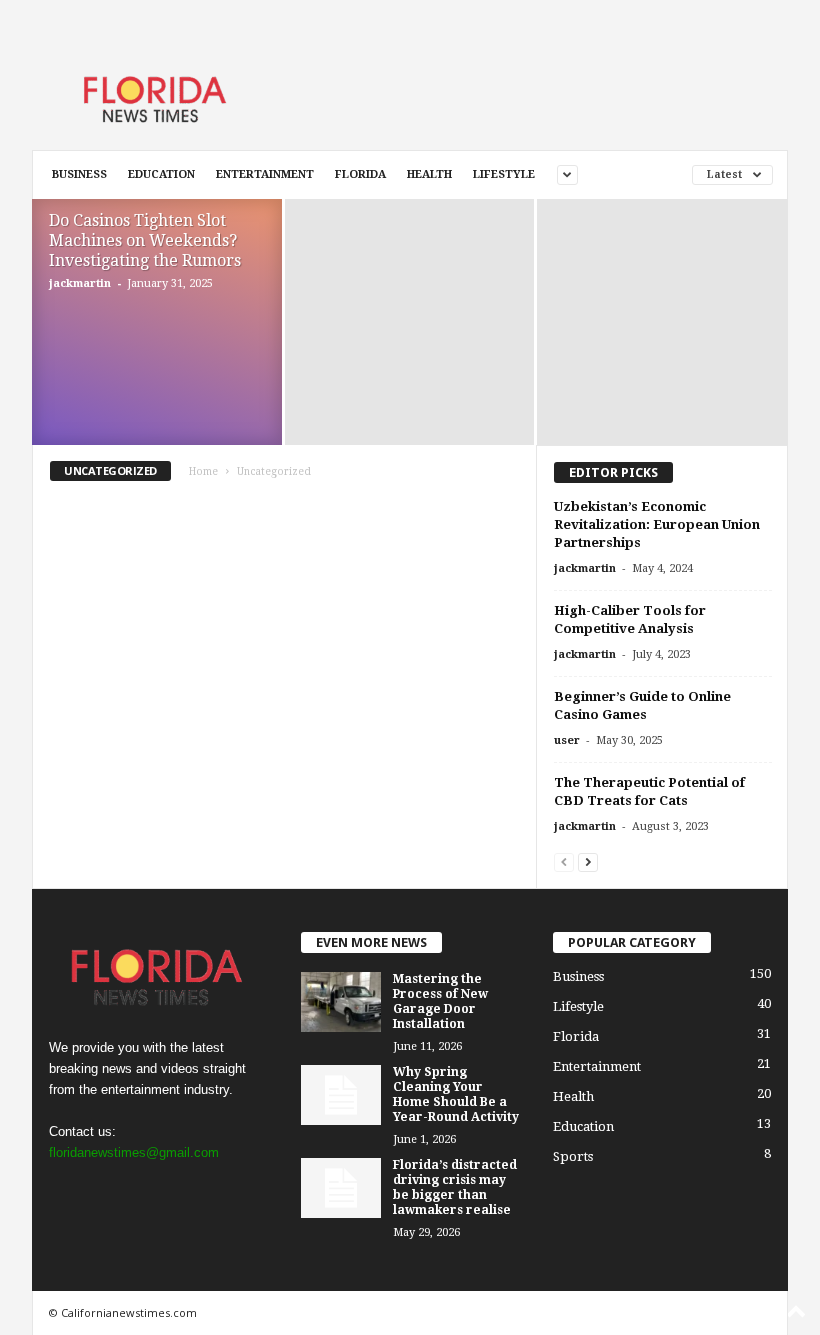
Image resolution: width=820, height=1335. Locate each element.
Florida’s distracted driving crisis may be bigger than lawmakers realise (455, 1187)
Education (161, 174)
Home (203, 471)
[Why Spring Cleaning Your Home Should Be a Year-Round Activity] (341, 1095)
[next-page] (588, 861)
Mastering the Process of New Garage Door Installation (440, 1001)
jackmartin (80, 283)
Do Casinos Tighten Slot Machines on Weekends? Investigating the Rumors (145, 240)
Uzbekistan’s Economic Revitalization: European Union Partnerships (657, 524)
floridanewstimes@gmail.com (134, 1152)
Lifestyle (504, 174)
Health (429, 174)
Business (79, 174)
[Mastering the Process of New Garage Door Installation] (341, 1002)
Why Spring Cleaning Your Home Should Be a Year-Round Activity (456, 1094)
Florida (360, 174)
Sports (573, 1156)
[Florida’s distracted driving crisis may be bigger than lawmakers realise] (341, 1188)
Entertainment (265, 174)
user (567, 740)
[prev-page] (564, 861)
